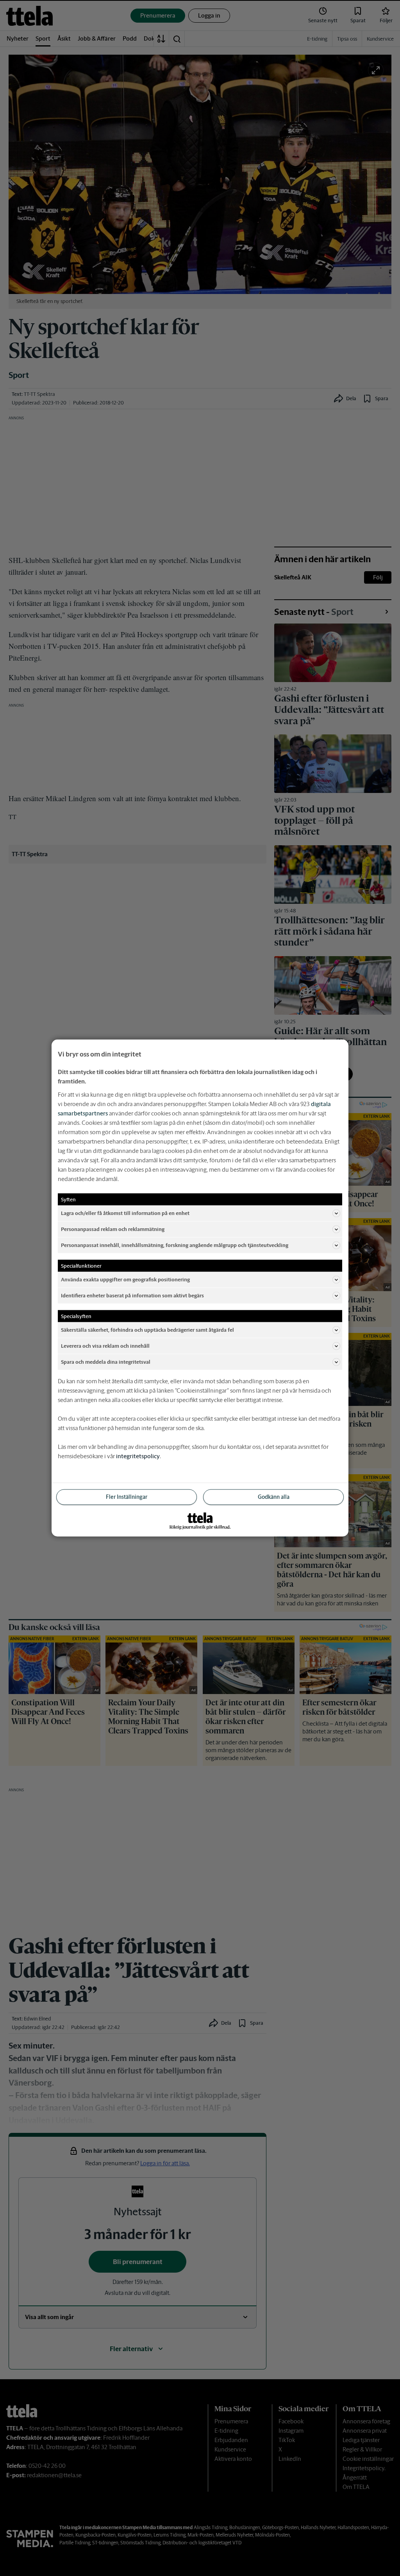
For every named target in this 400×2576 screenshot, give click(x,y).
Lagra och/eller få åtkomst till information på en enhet (125, 1213)
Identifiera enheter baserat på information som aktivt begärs (132, 1295)
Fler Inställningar (127, 1497)
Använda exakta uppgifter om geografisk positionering (125, 1279)
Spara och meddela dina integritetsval (106, 1362)
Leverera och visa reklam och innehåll (105, 1346)
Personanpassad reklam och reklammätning (113, 1229)
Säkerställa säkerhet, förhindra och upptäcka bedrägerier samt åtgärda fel (147, 1330)
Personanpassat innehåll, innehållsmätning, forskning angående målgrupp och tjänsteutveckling (175, 1245)
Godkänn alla (274, 1497)
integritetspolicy (138, 1456)
